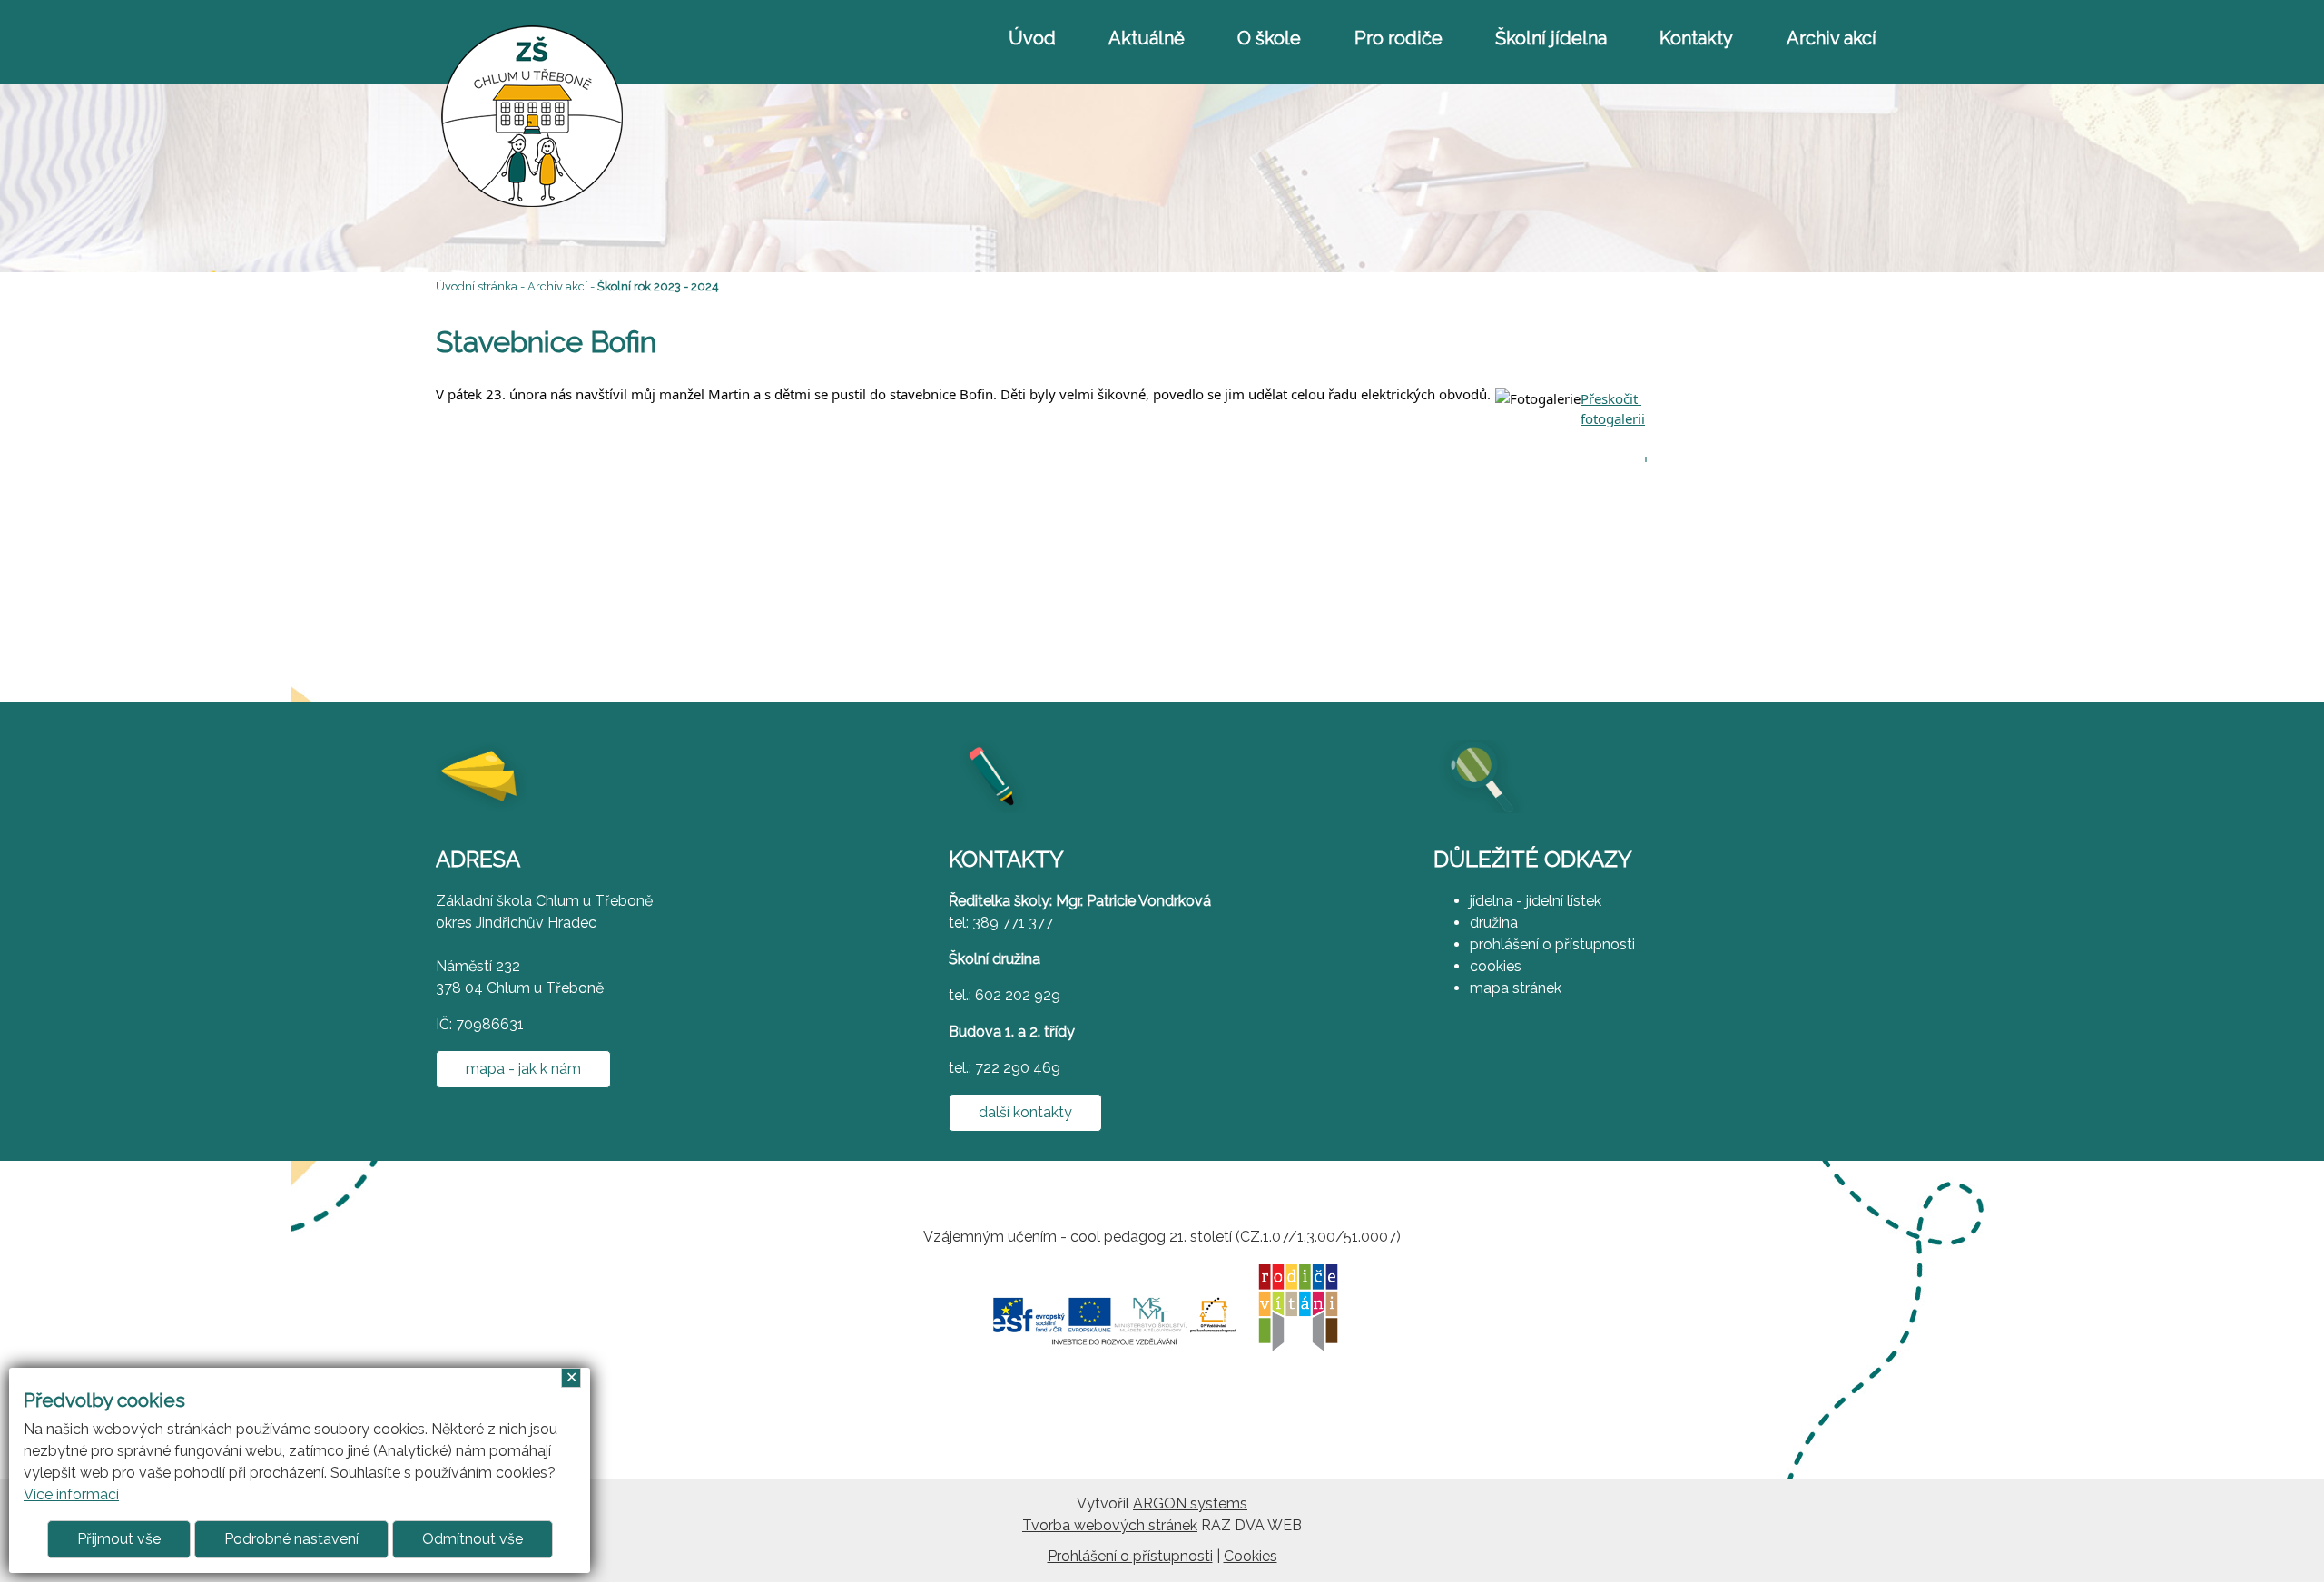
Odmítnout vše (473, 1539)
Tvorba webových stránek (1110, 1525)
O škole (1269, 38)
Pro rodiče (1398, 38)
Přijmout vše (119, 1539)
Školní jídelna (1551, 38)
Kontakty (1696, 38)
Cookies (1251, 1556)
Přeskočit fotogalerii (1613, 396)
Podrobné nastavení (291, 1539)
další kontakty (1025, 1112)
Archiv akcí (1832, 38)
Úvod (1032, 38)
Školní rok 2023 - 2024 (658, 286)
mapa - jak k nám (523, 1069)
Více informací (71, 1494)
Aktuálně (1147, 38)
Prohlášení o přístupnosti (1130, 1556)
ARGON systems (1190, 1503)
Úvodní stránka (477, 286)
